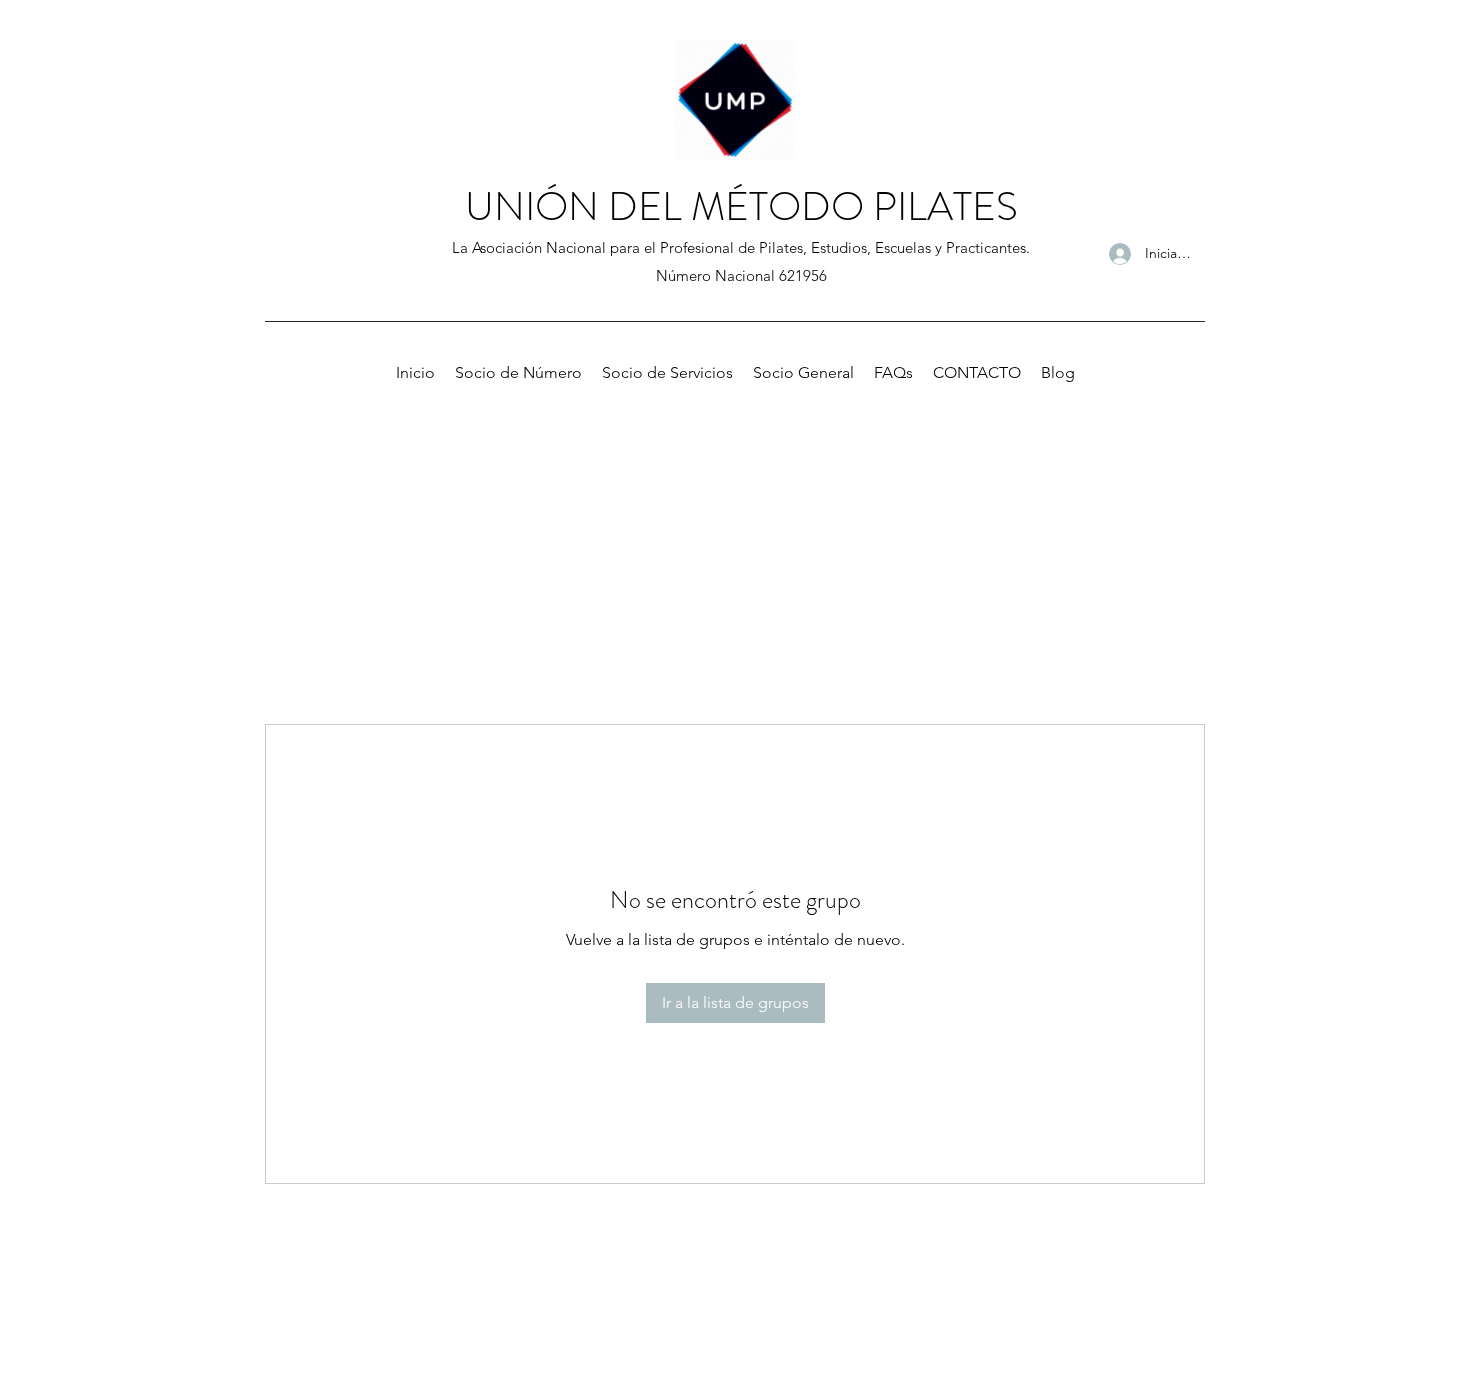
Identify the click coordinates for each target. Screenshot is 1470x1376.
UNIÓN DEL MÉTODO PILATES (741, 206)
